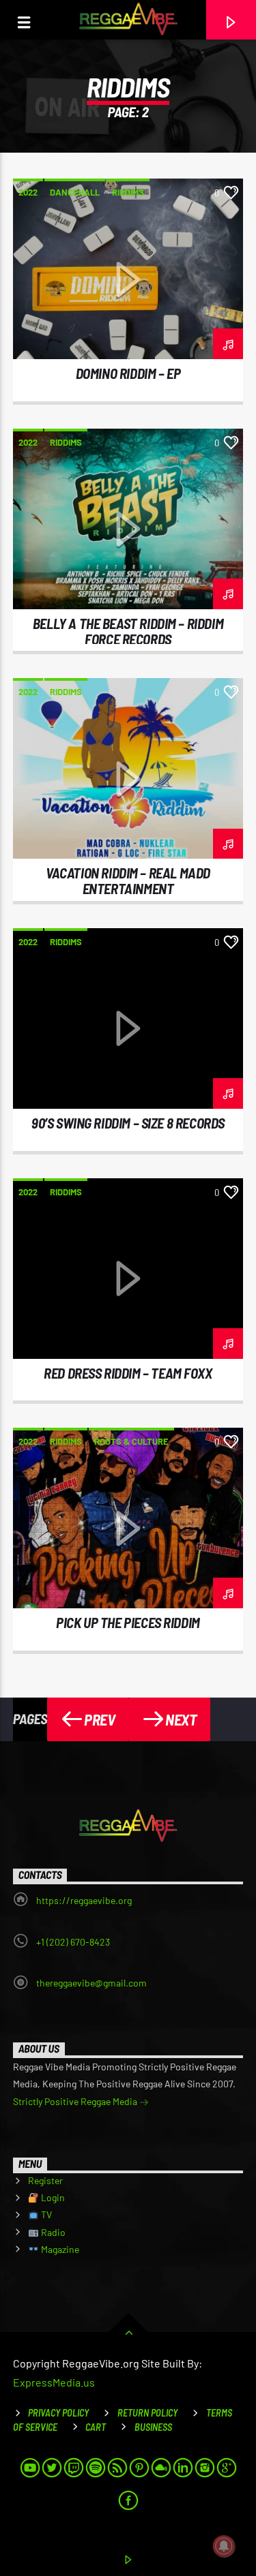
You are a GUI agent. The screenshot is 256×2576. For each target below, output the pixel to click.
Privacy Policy (58, 2413)
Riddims (128, 192)
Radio (52, 2232)
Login (52, 2197)
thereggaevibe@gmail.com (91, 1983)
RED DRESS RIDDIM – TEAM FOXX (128, 1373)
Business (153, 2427)
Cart (96, 2427)
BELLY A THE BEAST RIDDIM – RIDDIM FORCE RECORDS (128, 631)
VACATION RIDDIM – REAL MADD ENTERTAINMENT (128, 880)
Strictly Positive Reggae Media (76, 2101)
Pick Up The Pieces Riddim (128, 1622)
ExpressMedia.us (54, 2382)
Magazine (59, 2249)
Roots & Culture (131, 1441)
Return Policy (147, 2413)
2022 (28, 192)
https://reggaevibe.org (84, 1900)
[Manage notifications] (224, 2546)
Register (45, 2180)
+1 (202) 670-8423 (73, 1942)
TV (45, 2214)
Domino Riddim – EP (128, 373)
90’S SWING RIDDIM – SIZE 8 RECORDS (128, 1123)
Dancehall (75, 192)
